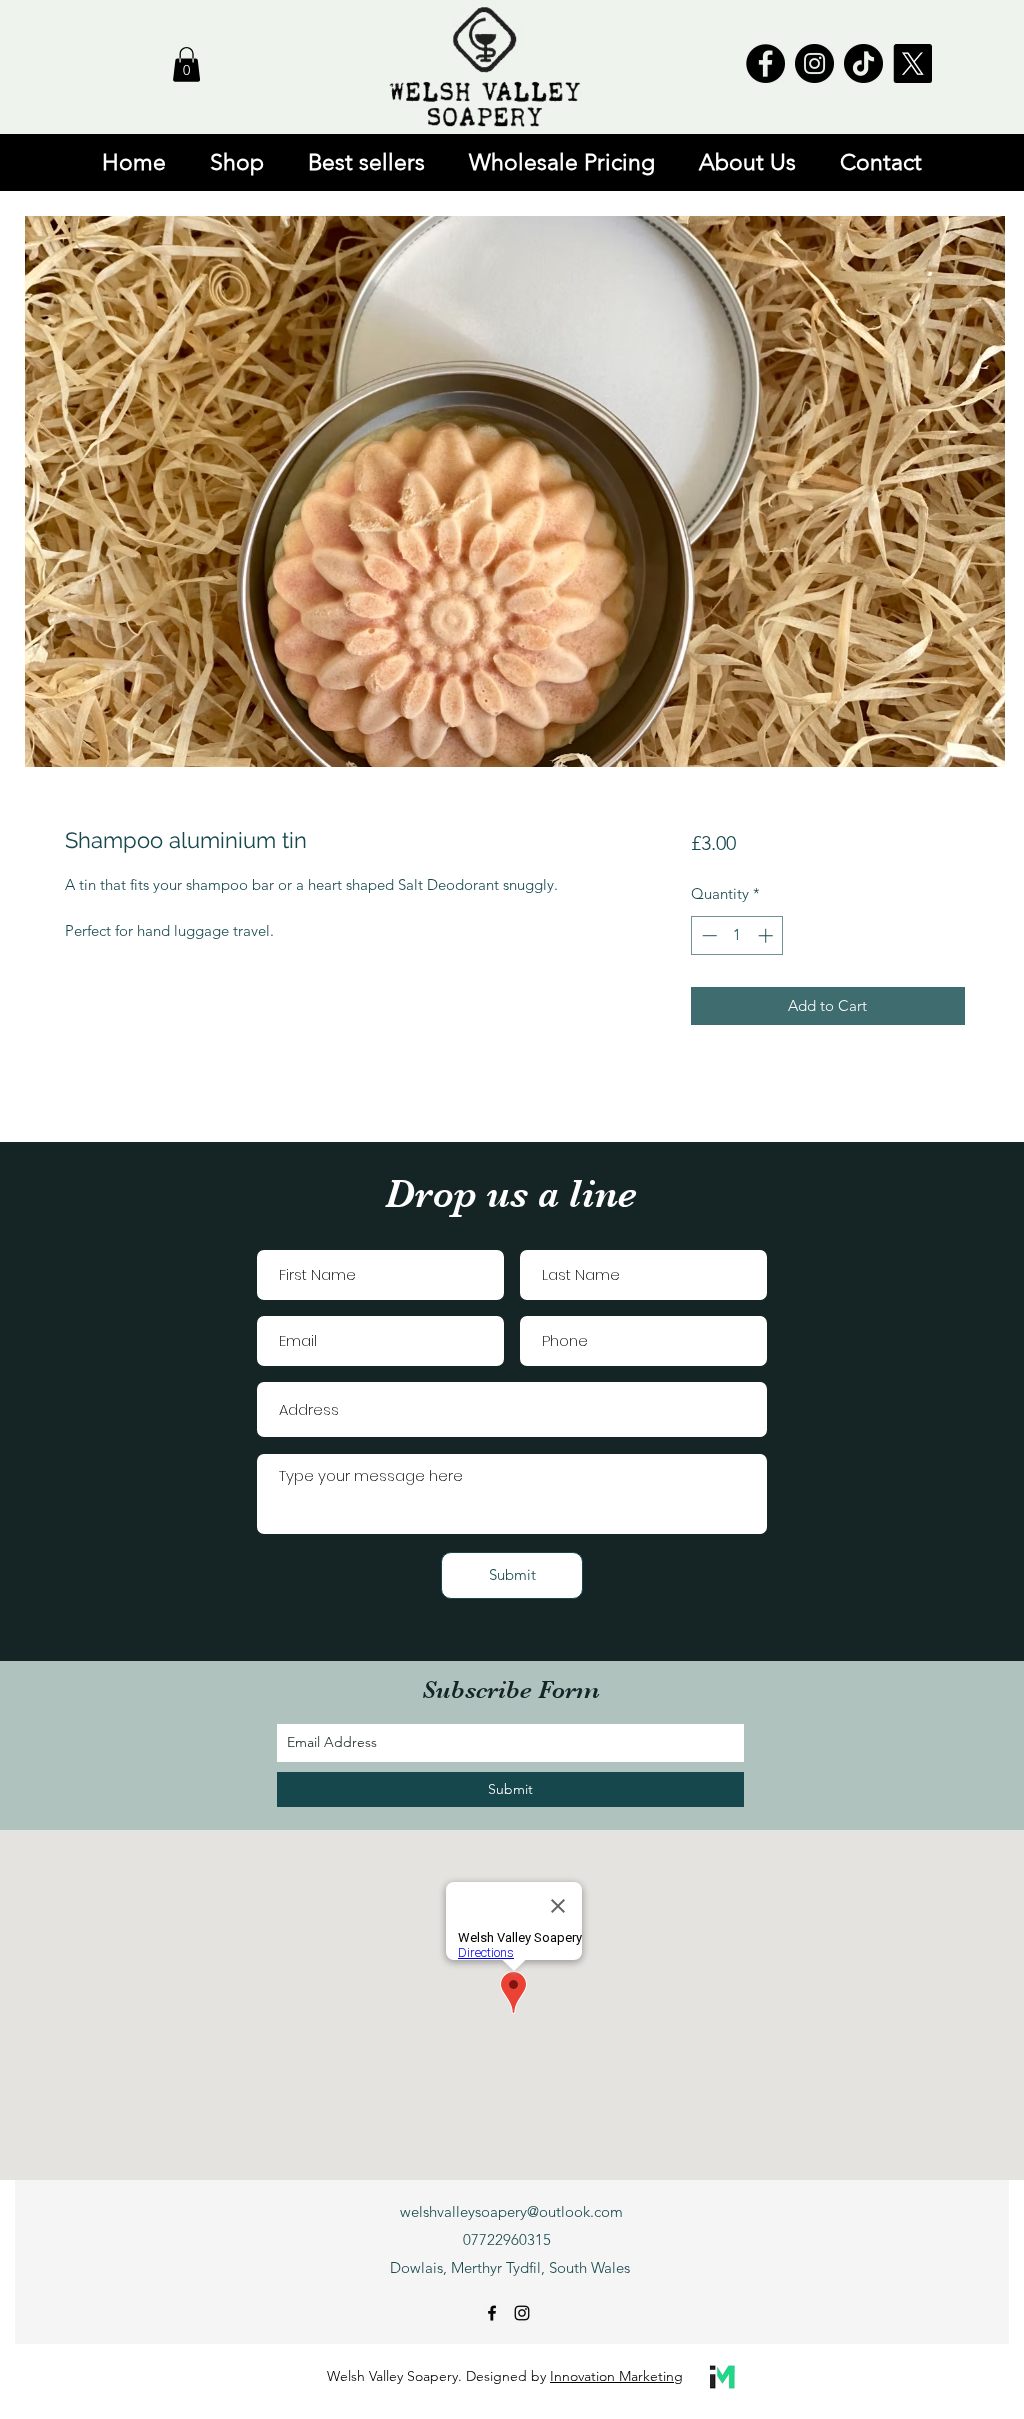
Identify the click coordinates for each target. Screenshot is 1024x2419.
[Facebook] (765, 63)
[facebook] (492, 2313)
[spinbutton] (737, 935)
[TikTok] (863, 63)
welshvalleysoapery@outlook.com (511, 2211)
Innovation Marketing (616, 2376)
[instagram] (522, 2313)
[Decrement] (707, 935)
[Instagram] (814, 63)
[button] (186, 64)
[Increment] (767, 935)
